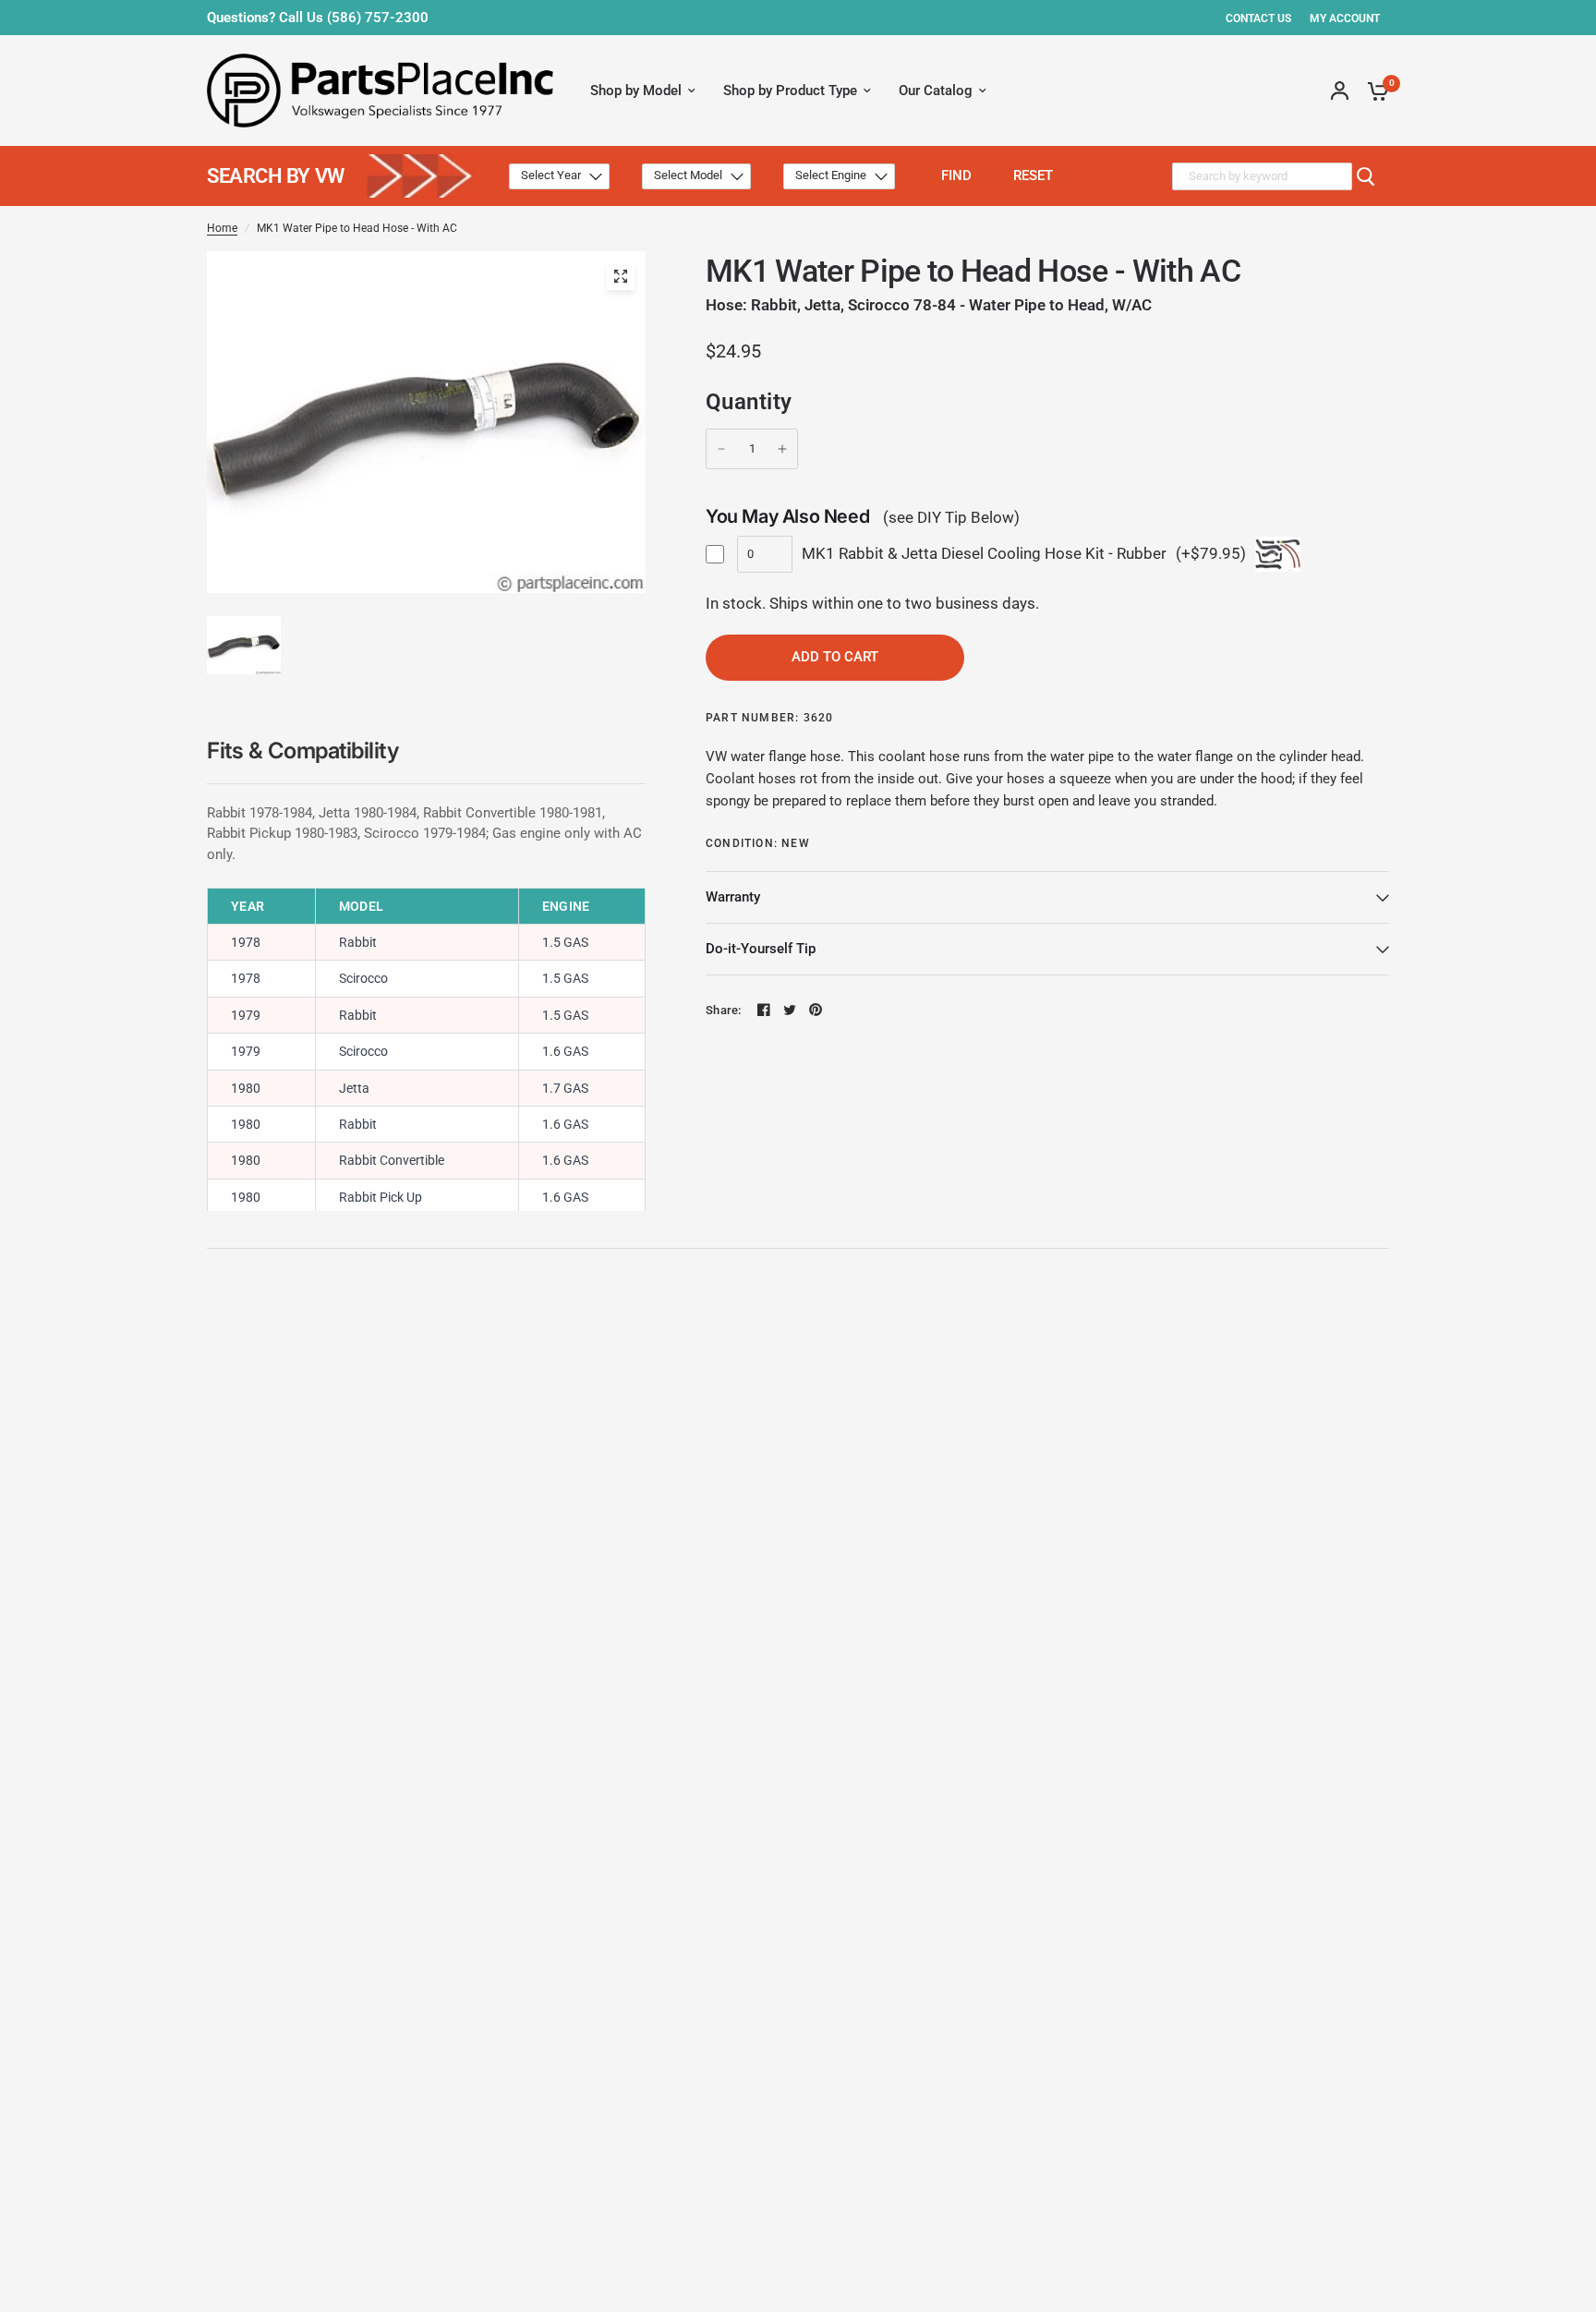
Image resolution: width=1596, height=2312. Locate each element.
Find (956, 176)
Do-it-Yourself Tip (761, 949)
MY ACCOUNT (1345, 18)
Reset (1033, 176)
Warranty (733, 897)
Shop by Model (636, 91)
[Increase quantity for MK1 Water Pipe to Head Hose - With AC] (782, 449)
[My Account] (1340, 91)
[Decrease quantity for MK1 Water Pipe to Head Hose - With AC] (721, 449)
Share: (724, 1010)
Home (222, 228)
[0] (1373, 91)
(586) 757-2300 (378, 18)
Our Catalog (936, 91)
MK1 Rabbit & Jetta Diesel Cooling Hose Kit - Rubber (984, 553)
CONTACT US (1258, 18)
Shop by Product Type (790, 91)
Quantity (749, 402)
